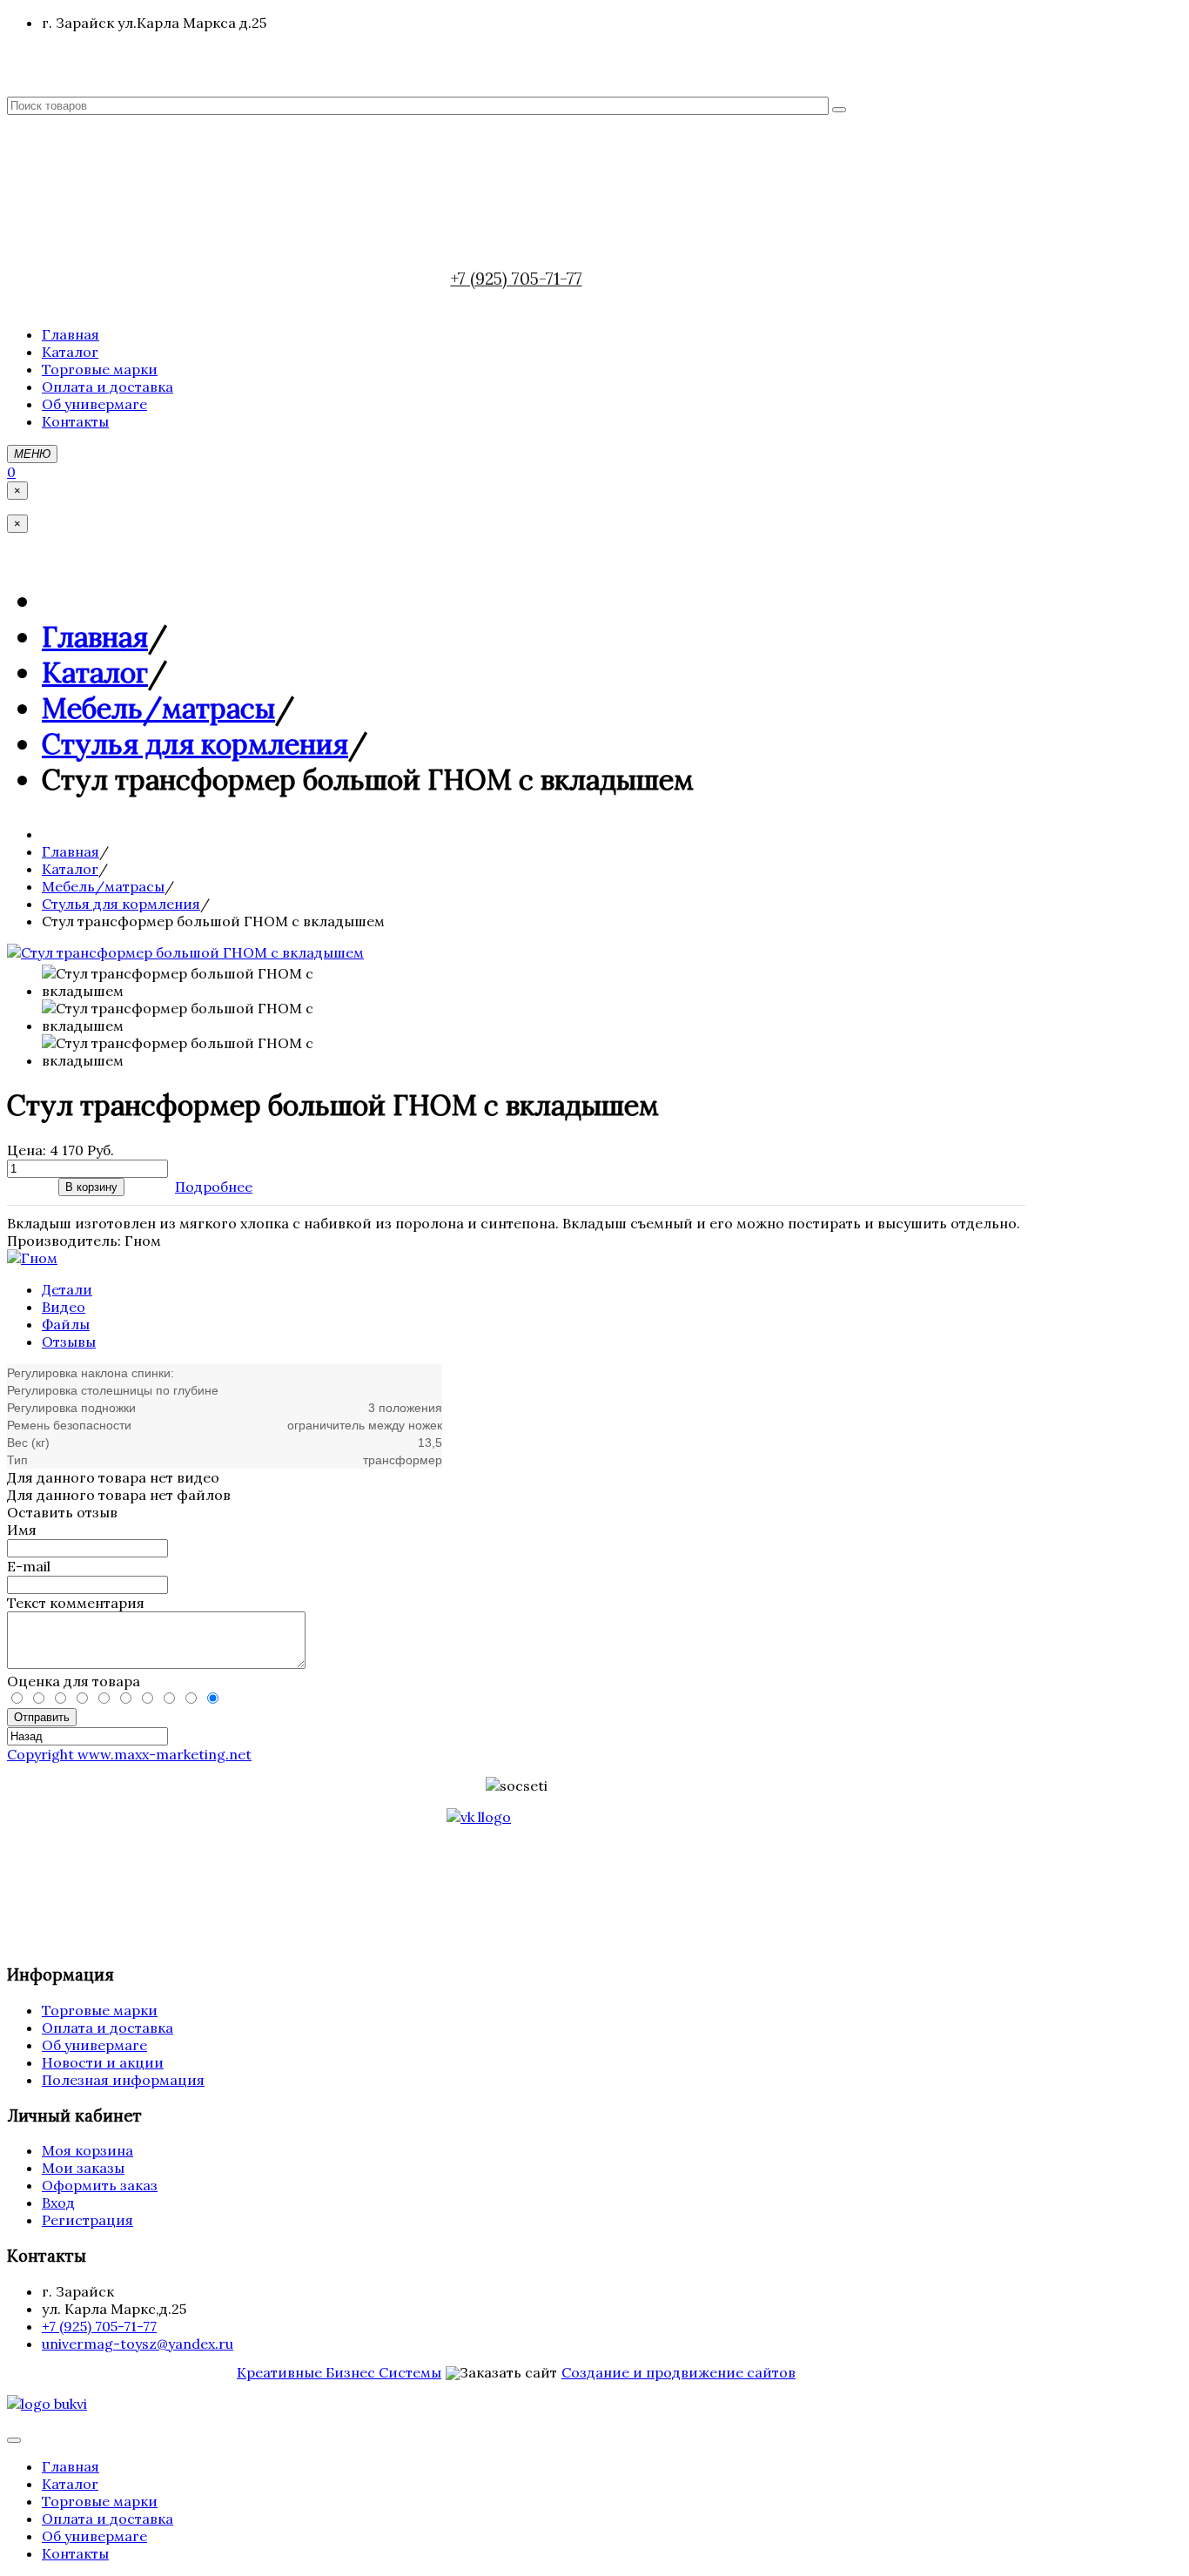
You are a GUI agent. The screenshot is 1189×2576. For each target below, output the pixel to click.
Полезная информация (123, 2080)
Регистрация (87, 2220)
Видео (64, 1307)
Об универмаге (94, 2045)
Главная (95, 637)
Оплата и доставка (107, 2028)
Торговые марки (100, 2010)
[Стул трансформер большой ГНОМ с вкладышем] (185, 952)
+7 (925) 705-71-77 (517, 279)
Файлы (66, 1324)
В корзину (91, 1187)
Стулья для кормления (195, 744)
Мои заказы (83, 2168)
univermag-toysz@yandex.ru (138, 2344)
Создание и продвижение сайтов (678, 2372)
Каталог (95, 673)
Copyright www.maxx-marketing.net (129, 1754)
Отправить (42, 1717)
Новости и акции (103, 2062)
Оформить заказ (100, 2185)
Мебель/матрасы (158, 708)
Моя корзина (87, 2150)
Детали (67, 1289)
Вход (58, 2203)
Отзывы (69, 1342)
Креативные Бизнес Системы (339, 2372)
